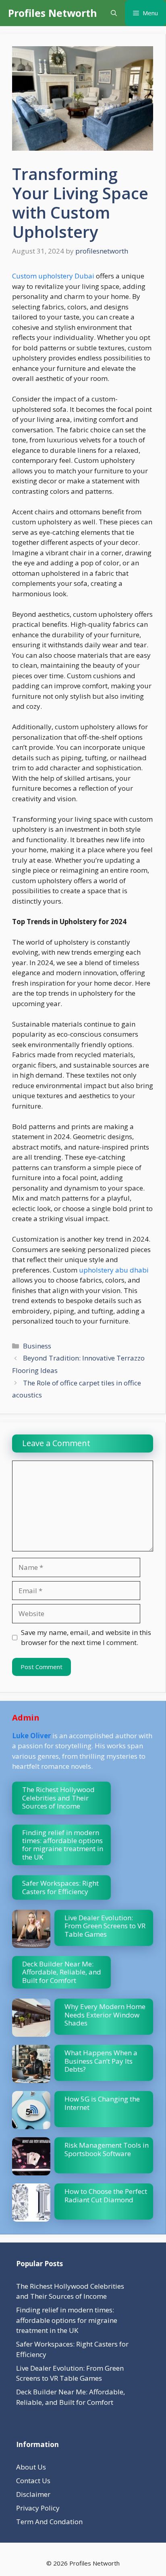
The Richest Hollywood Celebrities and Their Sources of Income (58, 1798)
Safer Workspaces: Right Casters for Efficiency (60, 1887)
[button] (114, 13)
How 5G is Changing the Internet (102, 2103)
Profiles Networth (53, 13)
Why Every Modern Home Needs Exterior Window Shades (105, 2015)
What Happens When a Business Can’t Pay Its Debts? (101, 2061)
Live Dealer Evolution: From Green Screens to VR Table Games (105, 1926)
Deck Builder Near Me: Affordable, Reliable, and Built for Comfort (62, 1972)
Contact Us (33, 2481)
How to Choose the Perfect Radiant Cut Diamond (106, 2195)
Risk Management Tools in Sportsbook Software (107, 2149)
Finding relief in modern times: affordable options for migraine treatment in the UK (63, 1845)
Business (37, 1346)
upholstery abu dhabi (113, 1270)
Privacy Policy (38, 2508)
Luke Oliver (31, 1736)
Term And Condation (49, 2522)
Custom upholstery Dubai (53, 276)
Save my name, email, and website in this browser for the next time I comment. (86, 1638)
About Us (31, 2467)
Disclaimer (33, 2494)
